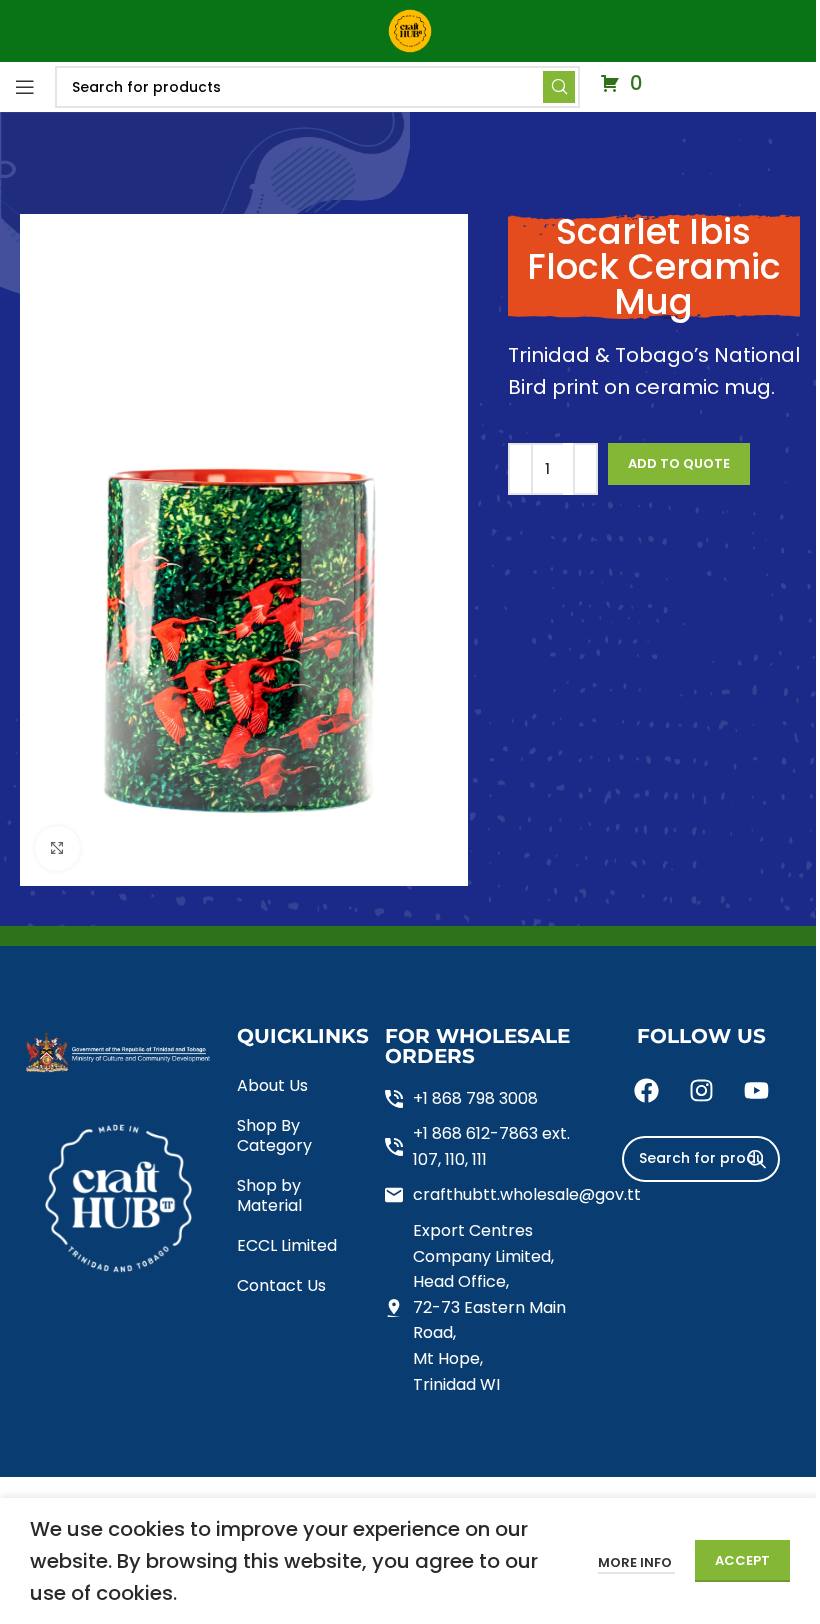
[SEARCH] (757, 1159)
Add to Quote (679, 463)
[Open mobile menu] (25, 87)
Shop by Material (269, 1195)
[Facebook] (646, 1091)
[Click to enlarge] (57, 848)
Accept (742, 1560)
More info (636, 1562)
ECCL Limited (287, 1245)
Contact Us (281, 1285)
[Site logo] (410, 30)
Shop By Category (274, 1135)
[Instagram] (701, 1091)
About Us (272, 1085)
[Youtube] (756, 1091)
